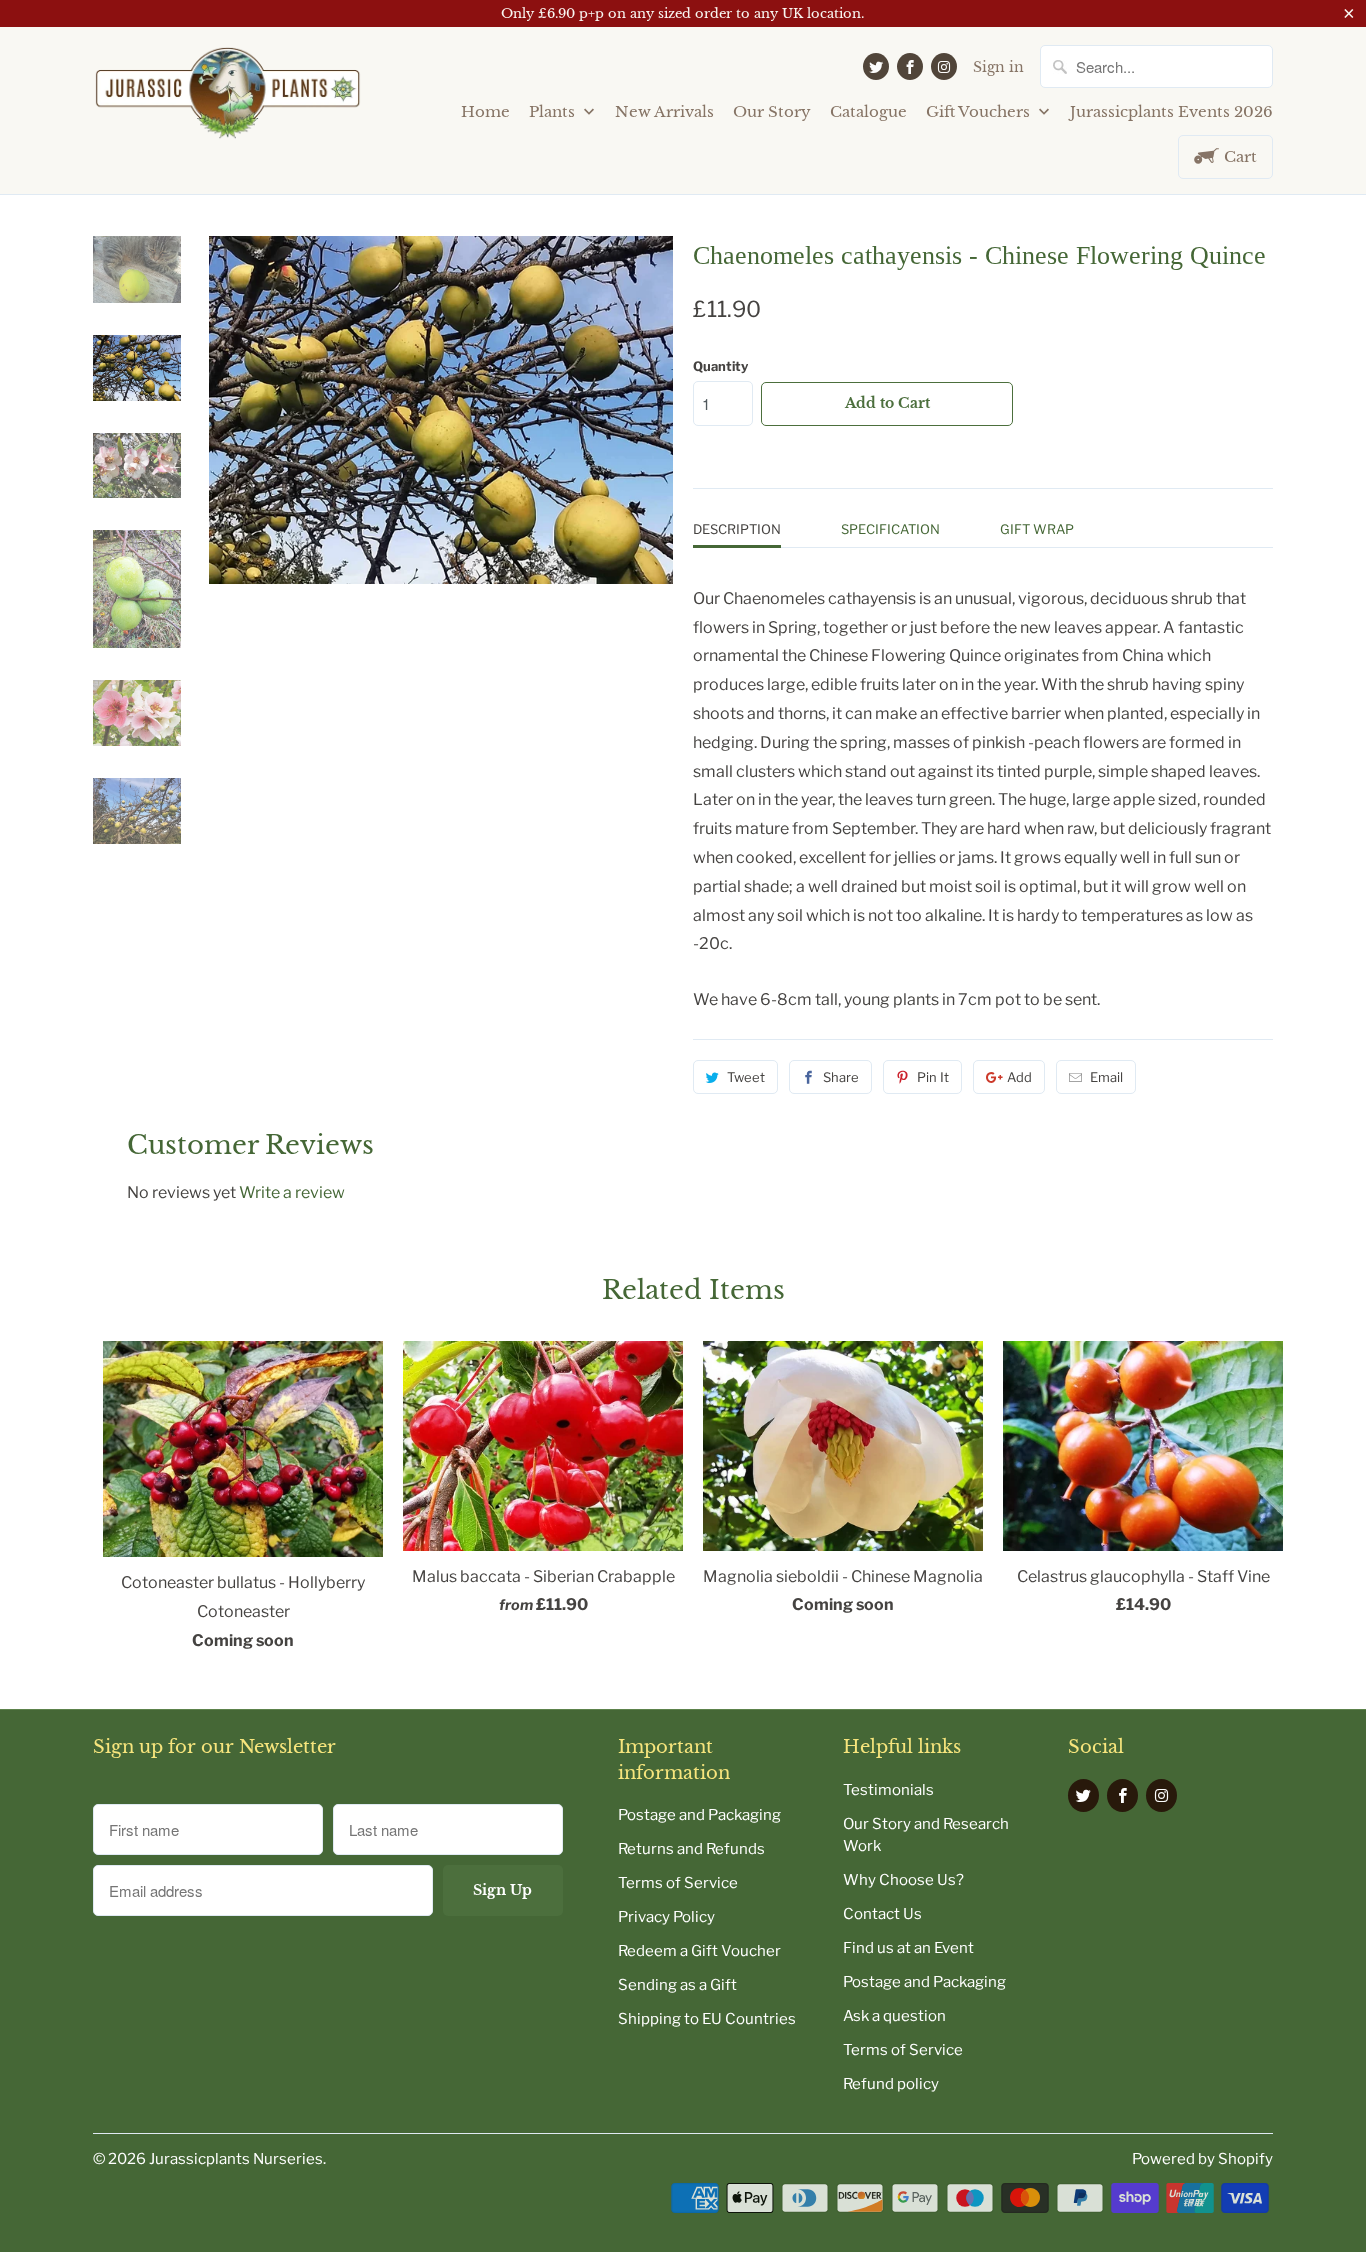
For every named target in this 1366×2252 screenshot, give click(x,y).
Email (1106, 1077)
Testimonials (888, 1790)
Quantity (720, 366)
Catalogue (868, 111)
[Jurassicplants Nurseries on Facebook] (910, 66)
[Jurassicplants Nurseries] (228, 101)
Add (1019, 1077)
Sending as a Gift (677, 1985)
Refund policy (891, 2084)
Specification (890, 529)
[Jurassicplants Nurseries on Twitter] (876, 66)
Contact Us (882, 1914)
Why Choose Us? (903, 1880)
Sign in (998, 67)
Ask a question (894, 2016)
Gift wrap (1037, 529)
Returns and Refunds (691, 1849)
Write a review (292, 1192)
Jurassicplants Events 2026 (1171, 111)
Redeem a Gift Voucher (699, 1951)
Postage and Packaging (699, 1815)
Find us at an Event (908, 1948)
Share (841, 1077)
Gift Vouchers (980, 111)
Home (485, 111)
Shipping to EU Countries (707, 2019)
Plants (554, 111)
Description (737, 529)
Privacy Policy (666, 1917)
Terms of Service (678, 1883)
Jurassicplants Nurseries (236, 2159)
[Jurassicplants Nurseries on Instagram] (944, 66)
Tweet (746, 1077)
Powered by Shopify (1202, 2159)
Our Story (772, 111)
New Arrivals (664, 111)
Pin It (933, 1077)
